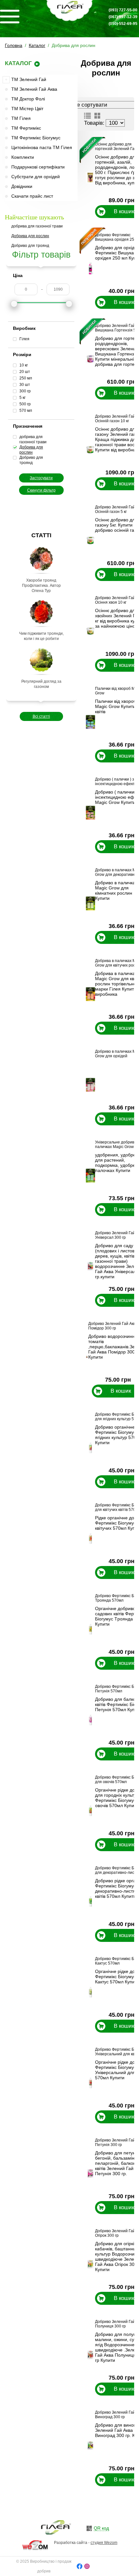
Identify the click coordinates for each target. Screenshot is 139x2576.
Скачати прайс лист (32, 196)
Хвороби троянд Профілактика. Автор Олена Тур (41, 586)
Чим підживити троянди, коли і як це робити (41, 636)
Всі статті (41, 716)
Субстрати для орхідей (36, 177)
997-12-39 (123, 17)
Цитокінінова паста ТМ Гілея (42, 147)
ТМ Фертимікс (26, 128)
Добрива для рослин (30, 236)
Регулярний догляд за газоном (41, 684)
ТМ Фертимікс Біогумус (36, 138)
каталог (18, 63)
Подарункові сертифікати (38, 167)
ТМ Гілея (21, 118)
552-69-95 (123, 24)
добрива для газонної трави (37, 226)
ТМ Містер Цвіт (27, 109)
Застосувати (41, 478)
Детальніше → (103, 219)
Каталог (37, 45)
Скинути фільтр (41, 490)
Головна (14, 45)
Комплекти (23, 157)
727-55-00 (123, 10)
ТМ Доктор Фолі (28, 99)
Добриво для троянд (30, 246)
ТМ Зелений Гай (29, 79)
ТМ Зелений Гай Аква (34, 89)
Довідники (22, 186)
